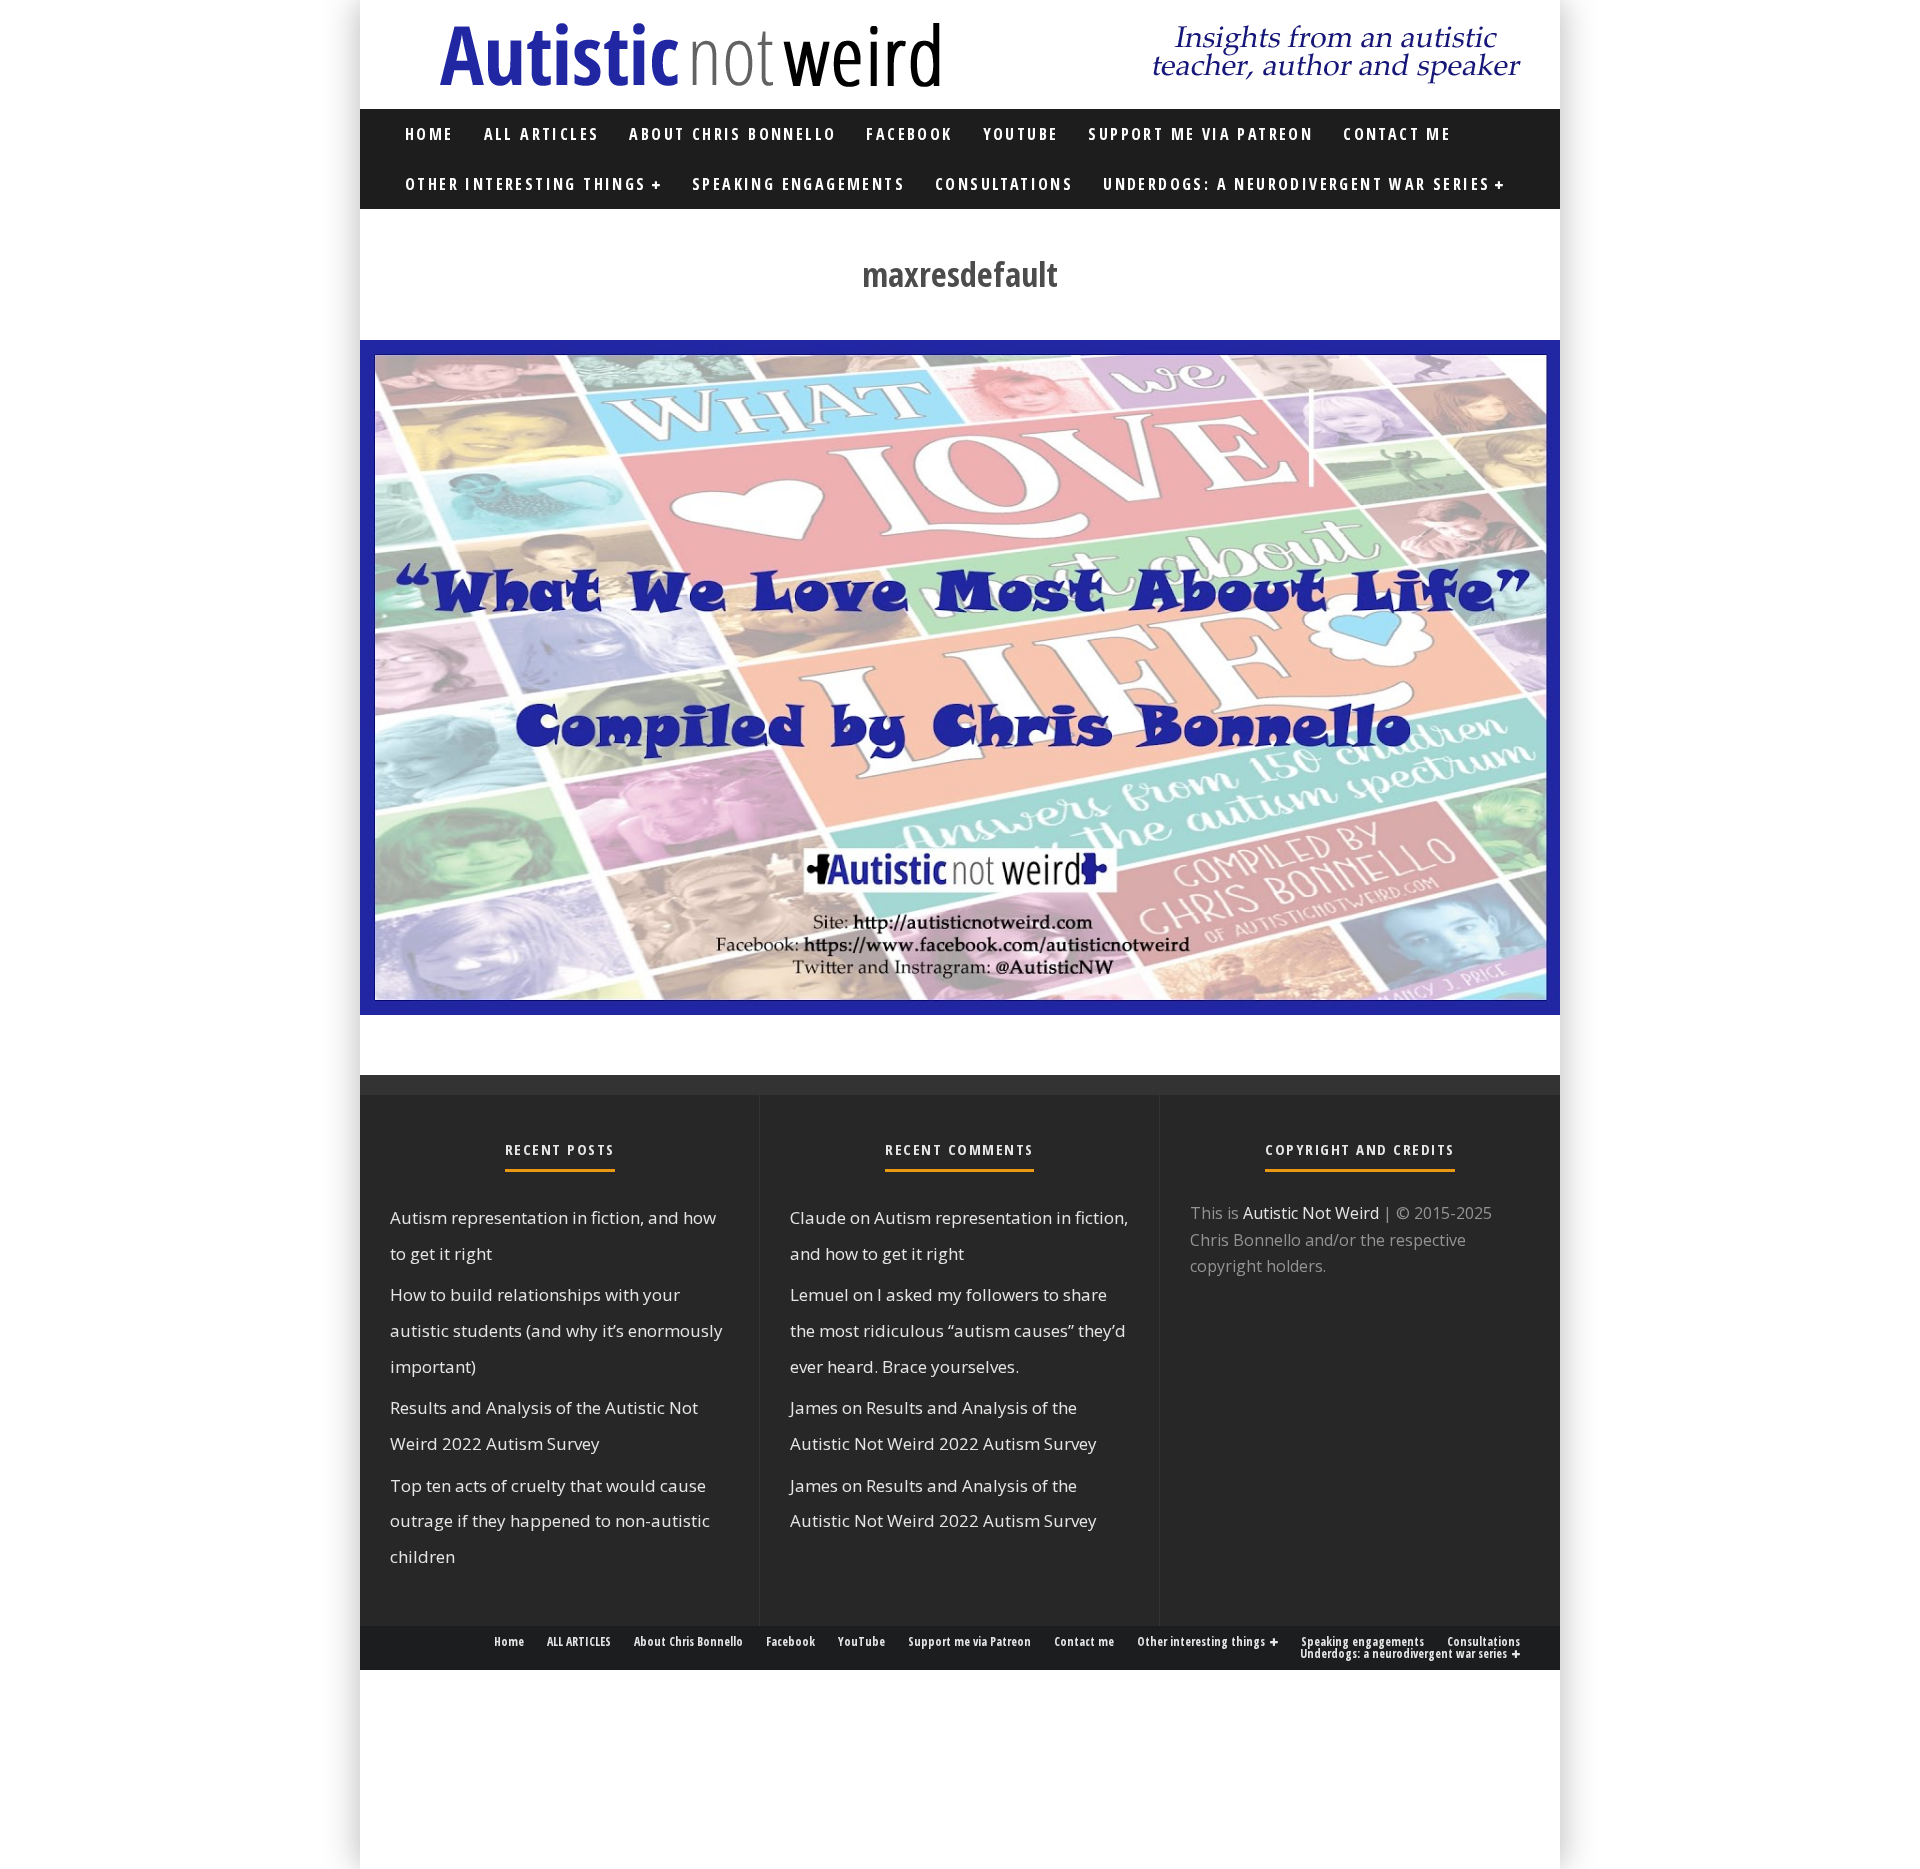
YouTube (1021, 134)
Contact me (1397, 134)
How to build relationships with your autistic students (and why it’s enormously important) (556, 1330)
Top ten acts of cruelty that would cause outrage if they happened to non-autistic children (550, 1521)
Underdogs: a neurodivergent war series (1296, 184)
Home (429, 134)
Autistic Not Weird (1311, 1213)
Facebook (909, 134)
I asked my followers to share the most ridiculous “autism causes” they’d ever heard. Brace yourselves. (958, 1330)
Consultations (1004, 184)
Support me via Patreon (1200, 134)
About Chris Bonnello (732, 134)
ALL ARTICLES (542, 134)
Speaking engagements (798, 184)
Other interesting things (526, 184)
